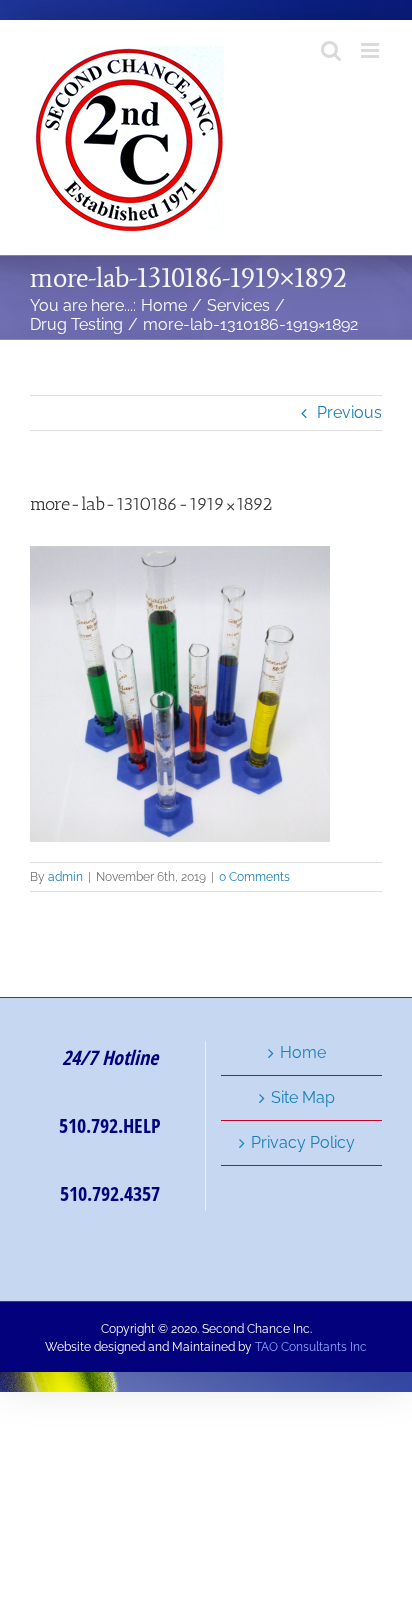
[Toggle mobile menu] (371, 50)
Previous (349, 412)
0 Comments (254, 877)
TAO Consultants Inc (311, 1347)
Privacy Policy (303, 1142)
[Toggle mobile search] (331, 50)
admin (65, 877)
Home (303, 1052)
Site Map (303, 1097)
